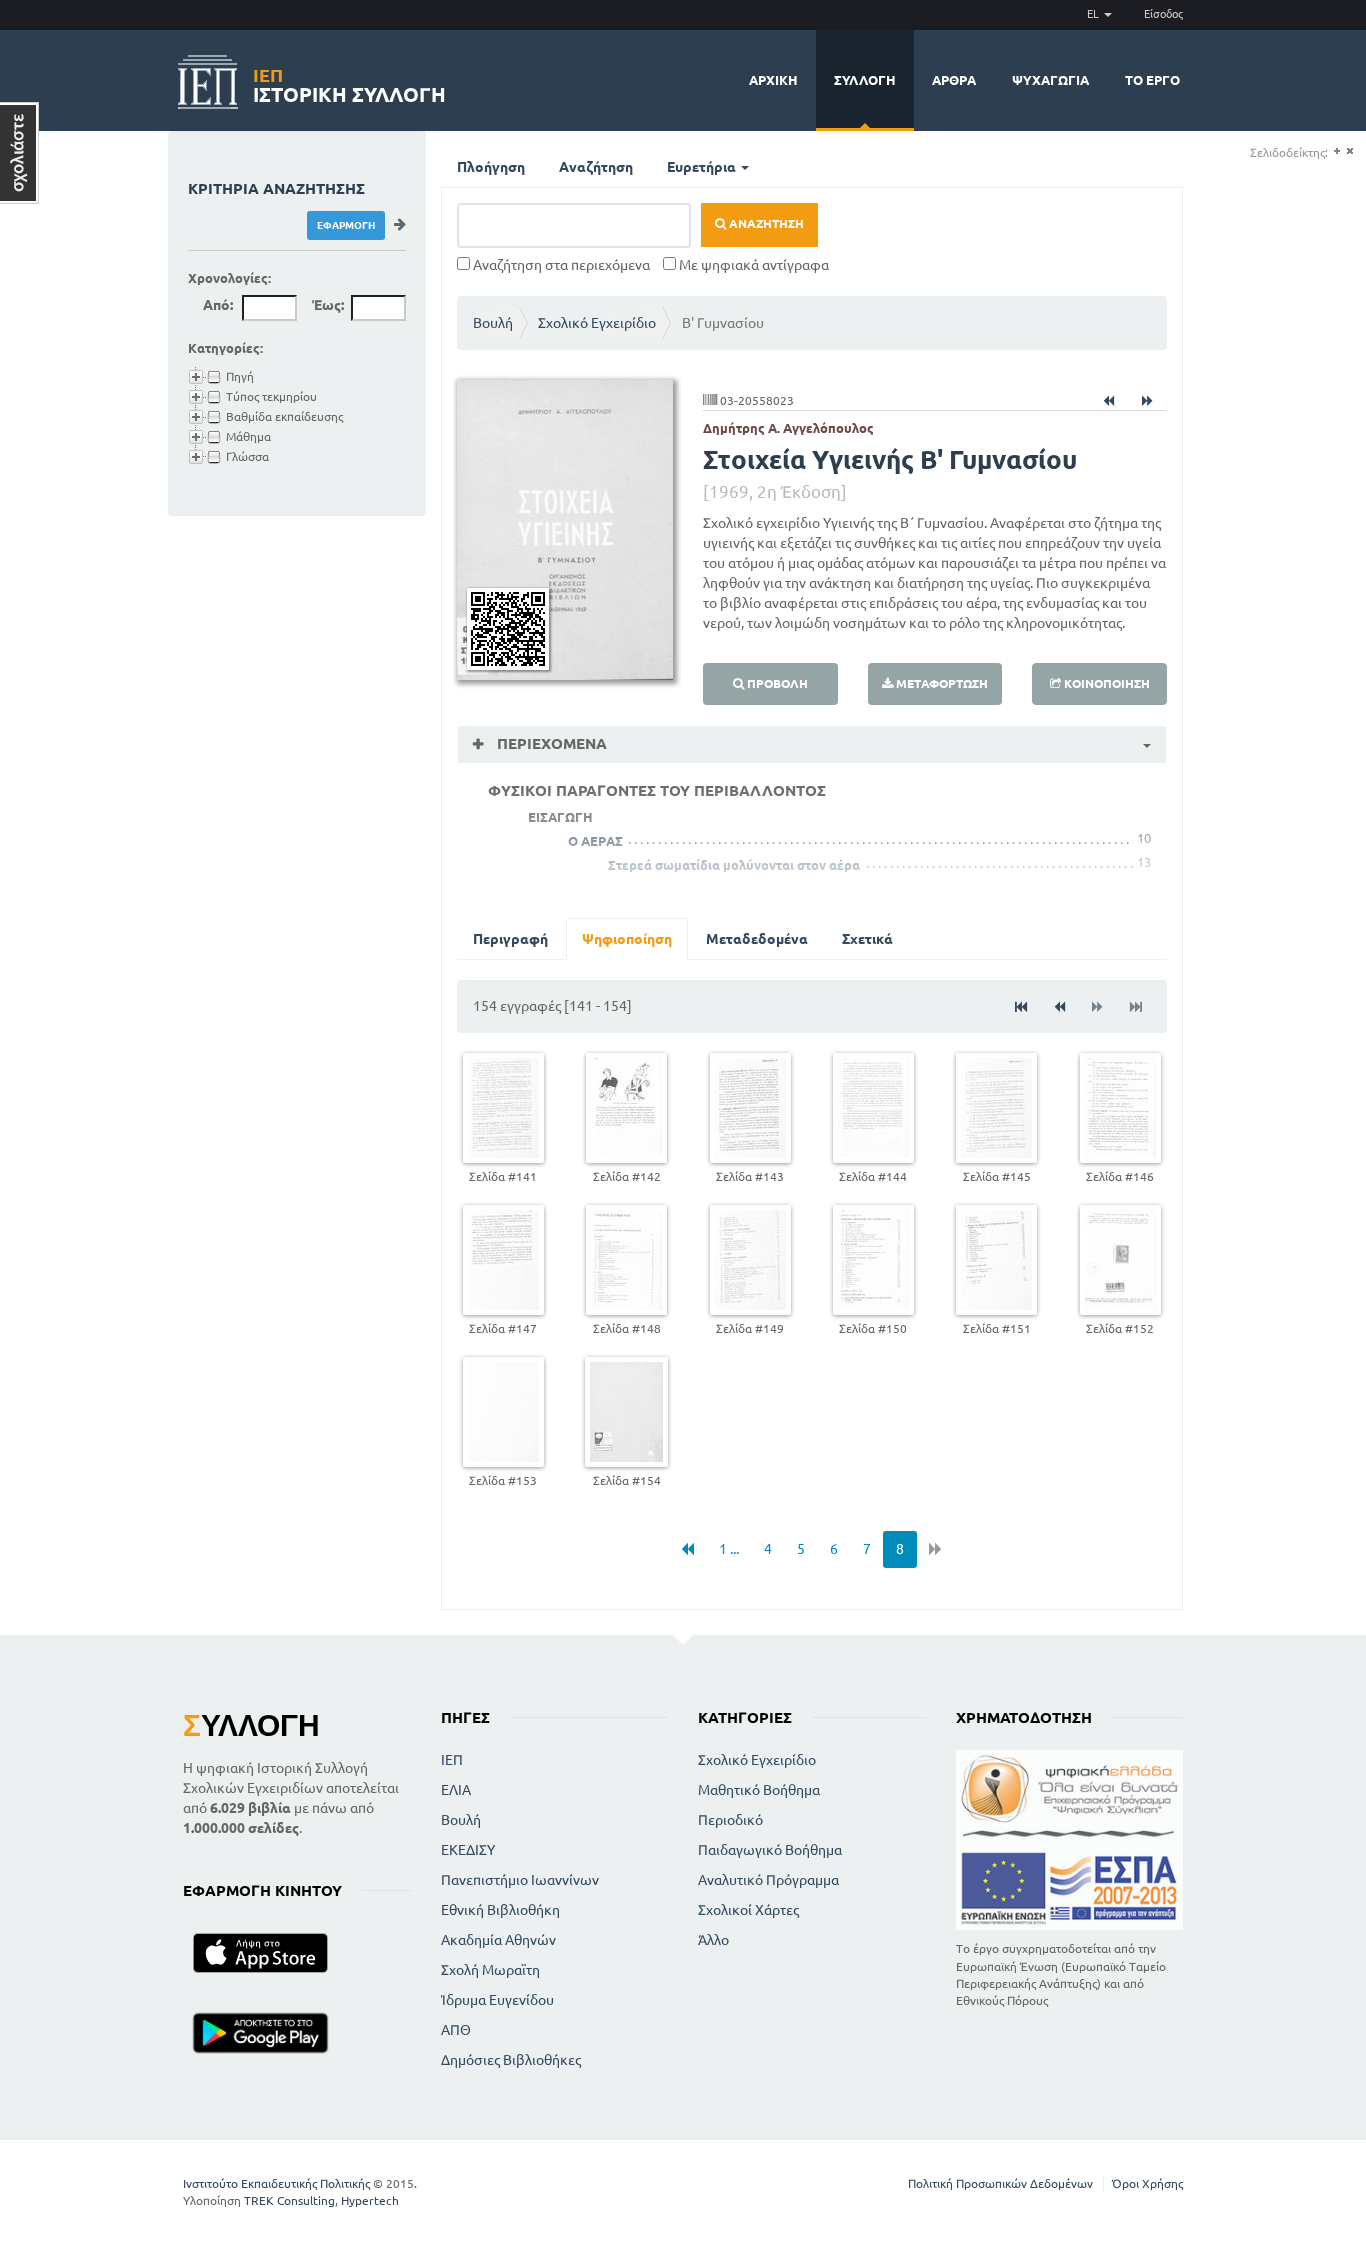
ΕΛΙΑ (456, 1790)
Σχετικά (867, 939)
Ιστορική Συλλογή (349, 82)
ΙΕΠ (452, 1760)
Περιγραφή (510, 939)
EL (1094, 14)
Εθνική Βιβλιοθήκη (500, 1910)
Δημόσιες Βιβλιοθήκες (511, 2060)
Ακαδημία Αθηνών (498, 1940)
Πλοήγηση (491, 167)
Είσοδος (1163, 14)
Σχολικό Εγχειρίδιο (597, 323)
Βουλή (493, 323)
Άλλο (713, 1940)
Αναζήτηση (596, 167)
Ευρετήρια (703, 167)
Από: (218, 305)
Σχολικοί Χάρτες (748, 1910)
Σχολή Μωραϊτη (490, 1970)
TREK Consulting (289, 2200)
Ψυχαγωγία (1050, 80)
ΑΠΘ (456, 2030)
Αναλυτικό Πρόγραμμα (768, 1880)
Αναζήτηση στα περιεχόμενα (560, 265)
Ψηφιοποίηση (627, 939)
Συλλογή (865, 80)
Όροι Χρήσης (1147, 2183)
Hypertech (370, 2200)
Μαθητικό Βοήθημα (759, 1790)
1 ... (729, 1549)
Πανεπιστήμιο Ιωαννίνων (520, 1880)
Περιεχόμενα (550, 743)
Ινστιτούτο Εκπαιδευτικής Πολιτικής (276, 2183)
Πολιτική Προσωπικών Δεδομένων (1000, 2183)
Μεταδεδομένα (757, 939)
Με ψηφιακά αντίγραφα (752, 265)
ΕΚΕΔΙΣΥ (468, 1850)
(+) (1336, 151)
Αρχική (773, 80)
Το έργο (1152, 80)
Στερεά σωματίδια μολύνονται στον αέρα (734, 865)
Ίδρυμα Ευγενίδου (497, 2000)
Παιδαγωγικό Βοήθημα (770, 1850)
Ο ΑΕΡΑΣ (595, 841)
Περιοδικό (730, 1820)
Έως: (328, 305)
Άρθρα (954, 80)
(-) (1349, 151)
